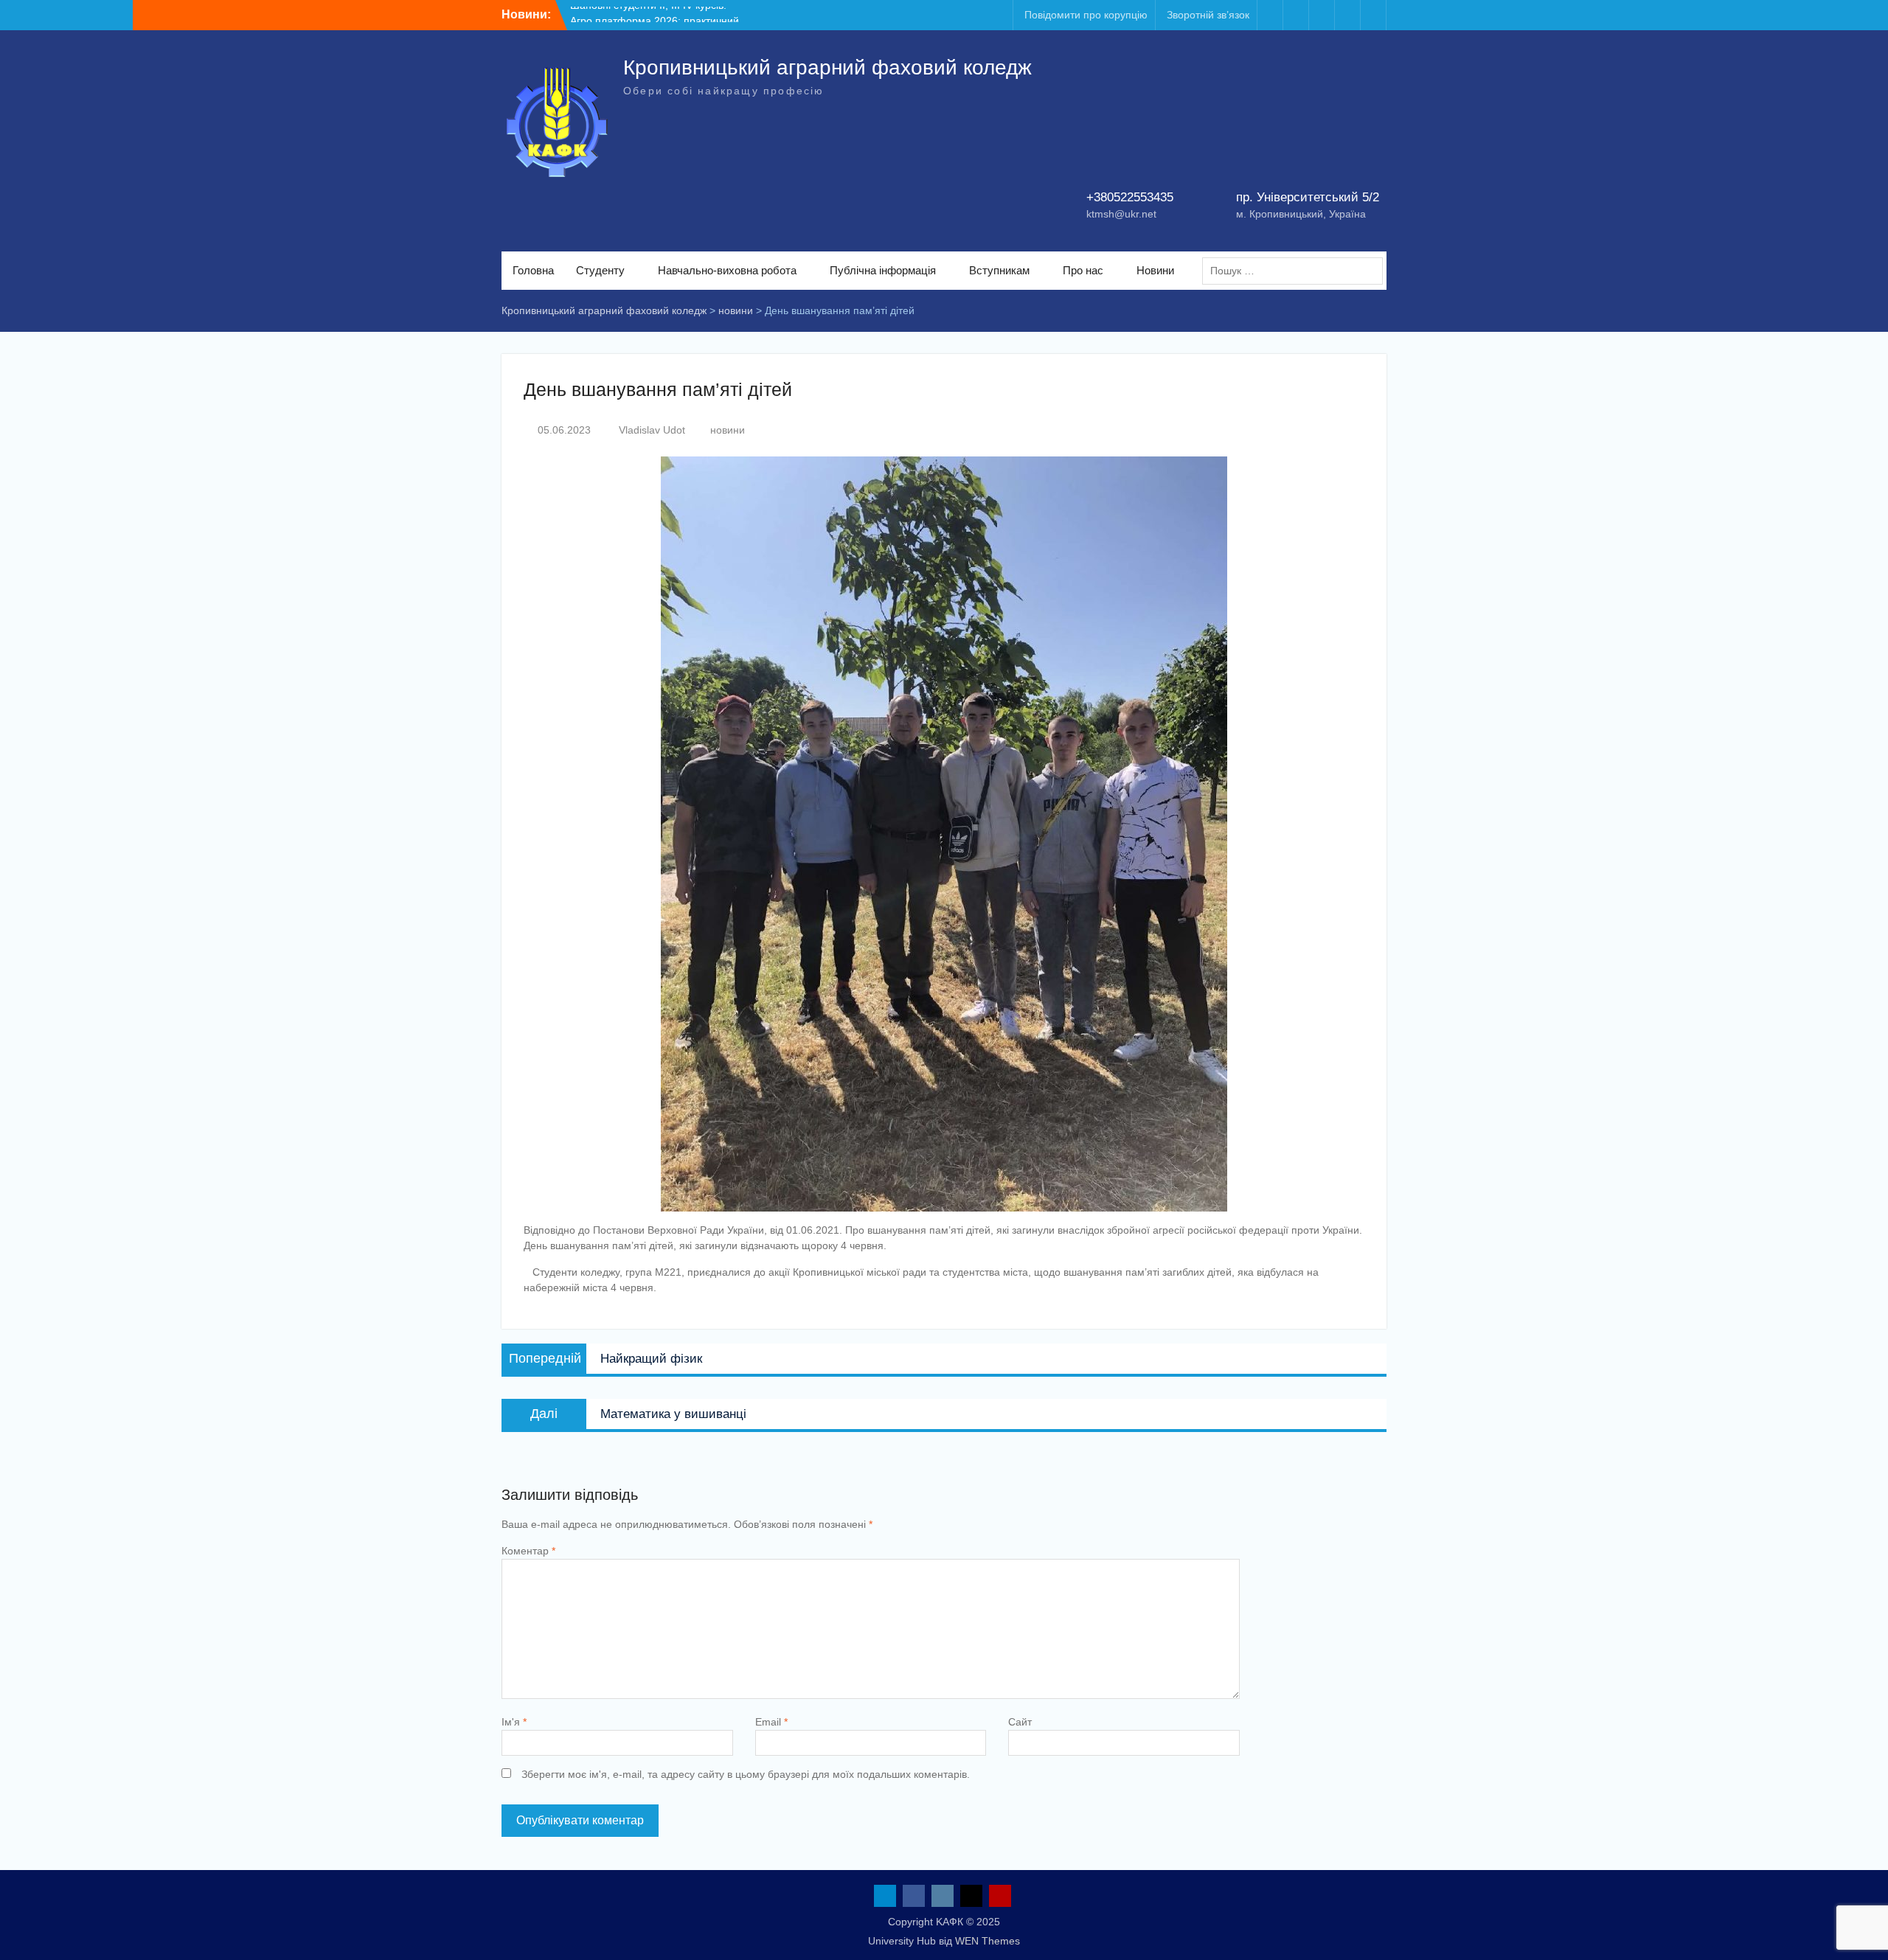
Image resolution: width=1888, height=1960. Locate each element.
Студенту (600, 270)
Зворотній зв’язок (1208, 15)
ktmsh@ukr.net (1121, 214)
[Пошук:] (1296, 271)
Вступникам (999, 270)
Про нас (1083, 270)
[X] (1347, 15)
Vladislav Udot (652, 430)
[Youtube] (1373, 15)
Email (771, 1722)
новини (728, 430)
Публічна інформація (883, 270)
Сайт (1020, 1722)
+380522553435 (1130, 197)
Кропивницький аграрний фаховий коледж (827, 67)
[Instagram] (1322, 15)
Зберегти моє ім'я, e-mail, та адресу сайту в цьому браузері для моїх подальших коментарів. (746, 1774)
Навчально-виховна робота (727, 270)
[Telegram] (1270, 15)
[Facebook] (1296, 15)
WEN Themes (988, 1941)
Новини (1155, 270)
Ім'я (514, 1722)
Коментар (528, 1551)
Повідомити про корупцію (1086, 15)
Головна (533, 270)
